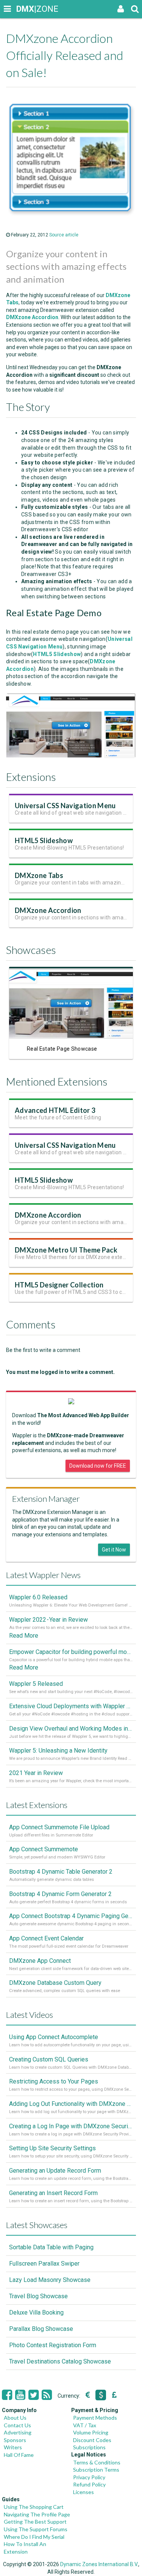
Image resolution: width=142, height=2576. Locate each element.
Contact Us (17, 2425)
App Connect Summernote (44, 1849)
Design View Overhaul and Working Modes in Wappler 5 (71, 1729)
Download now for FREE (98, 1466)
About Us (15, 2418)
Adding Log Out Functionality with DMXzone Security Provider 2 (71, 2104)
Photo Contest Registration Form (53, 2345)
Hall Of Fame (19, 2455)
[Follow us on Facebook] (7, 2395)
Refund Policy (89, 2484)
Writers (13, 2447)
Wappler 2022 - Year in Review (48, 1620)
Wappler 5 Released (36, 1684)
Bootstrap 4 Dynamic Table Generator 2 (61, 1872)
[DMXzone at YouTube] (20, 2395)
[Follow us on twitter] (34, 2395)
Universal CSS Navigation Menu (65, 806)
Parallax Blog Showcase (41, 2329)
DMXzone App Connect (40, 1961)
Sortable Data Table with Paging (51, 2247)
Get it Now (114, 1550)
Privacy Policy (89, 2477)
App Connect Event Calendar (46, 1938)
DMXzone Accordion (48, 910)
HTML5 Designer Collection (59, 1285)
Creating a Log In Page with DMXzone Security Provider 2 (71, 2126)
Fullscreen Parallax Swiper (44, 2264)
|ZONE (23, 9)
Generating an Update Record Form (55, 2171)
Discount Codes (92, 2440)
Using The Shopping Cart (34, 2507)
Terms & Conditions (97, 2462)
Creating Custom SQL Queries (49, 2059)
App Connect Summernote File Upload (59, 1827)
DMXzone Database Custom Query (55, 1983)
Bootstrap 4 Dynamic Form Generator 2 (60, 1894)
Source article (64, 235)
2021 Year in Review (36, 1773)
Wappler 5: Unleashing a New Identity (58, 1751)
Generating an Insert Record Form (53, 2193)
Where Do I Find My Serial (34, 2537)
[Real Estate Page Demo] (71, 756)
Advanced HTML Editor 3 (55, 1110)
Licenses (83, 2492)
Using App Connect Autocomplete (54, 2037)
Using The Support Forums (36, 2529)
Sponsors (15, 2440)
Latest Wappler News (43, 1575)
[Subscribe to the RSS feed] (47, 2395)
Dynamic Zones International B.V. (99, 2564)
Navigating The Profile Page (37, 2514)
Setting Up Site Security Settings (52, 2148)
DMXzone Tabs (39, 875)
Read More (24, 1636)
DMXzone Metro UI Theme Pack (66, 1250)
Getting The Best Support (35, 2522)
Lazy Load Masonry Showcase (50, 2280)
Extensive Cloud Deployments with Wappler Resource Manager (71, 1706)
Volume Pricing (91, 2432)
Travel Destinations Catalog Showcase (60, 2361)
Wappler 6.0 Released (38, 1597)
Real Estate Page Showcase (62, 1049)
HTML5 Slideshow (44, 840)
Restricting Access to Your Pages (54, 2081)
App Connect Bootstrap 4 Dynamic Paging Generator (71, 1916)
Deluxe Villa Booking (36, 2312)
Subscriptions (89, 2447)
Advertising (18, 2432)
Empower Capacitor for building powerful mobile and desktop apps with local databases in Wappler (71, 1652)
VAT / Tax (85, 2425)
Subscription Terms (96, 2470)
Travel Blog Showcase (38, 2296)
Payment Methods (95, 2418)
